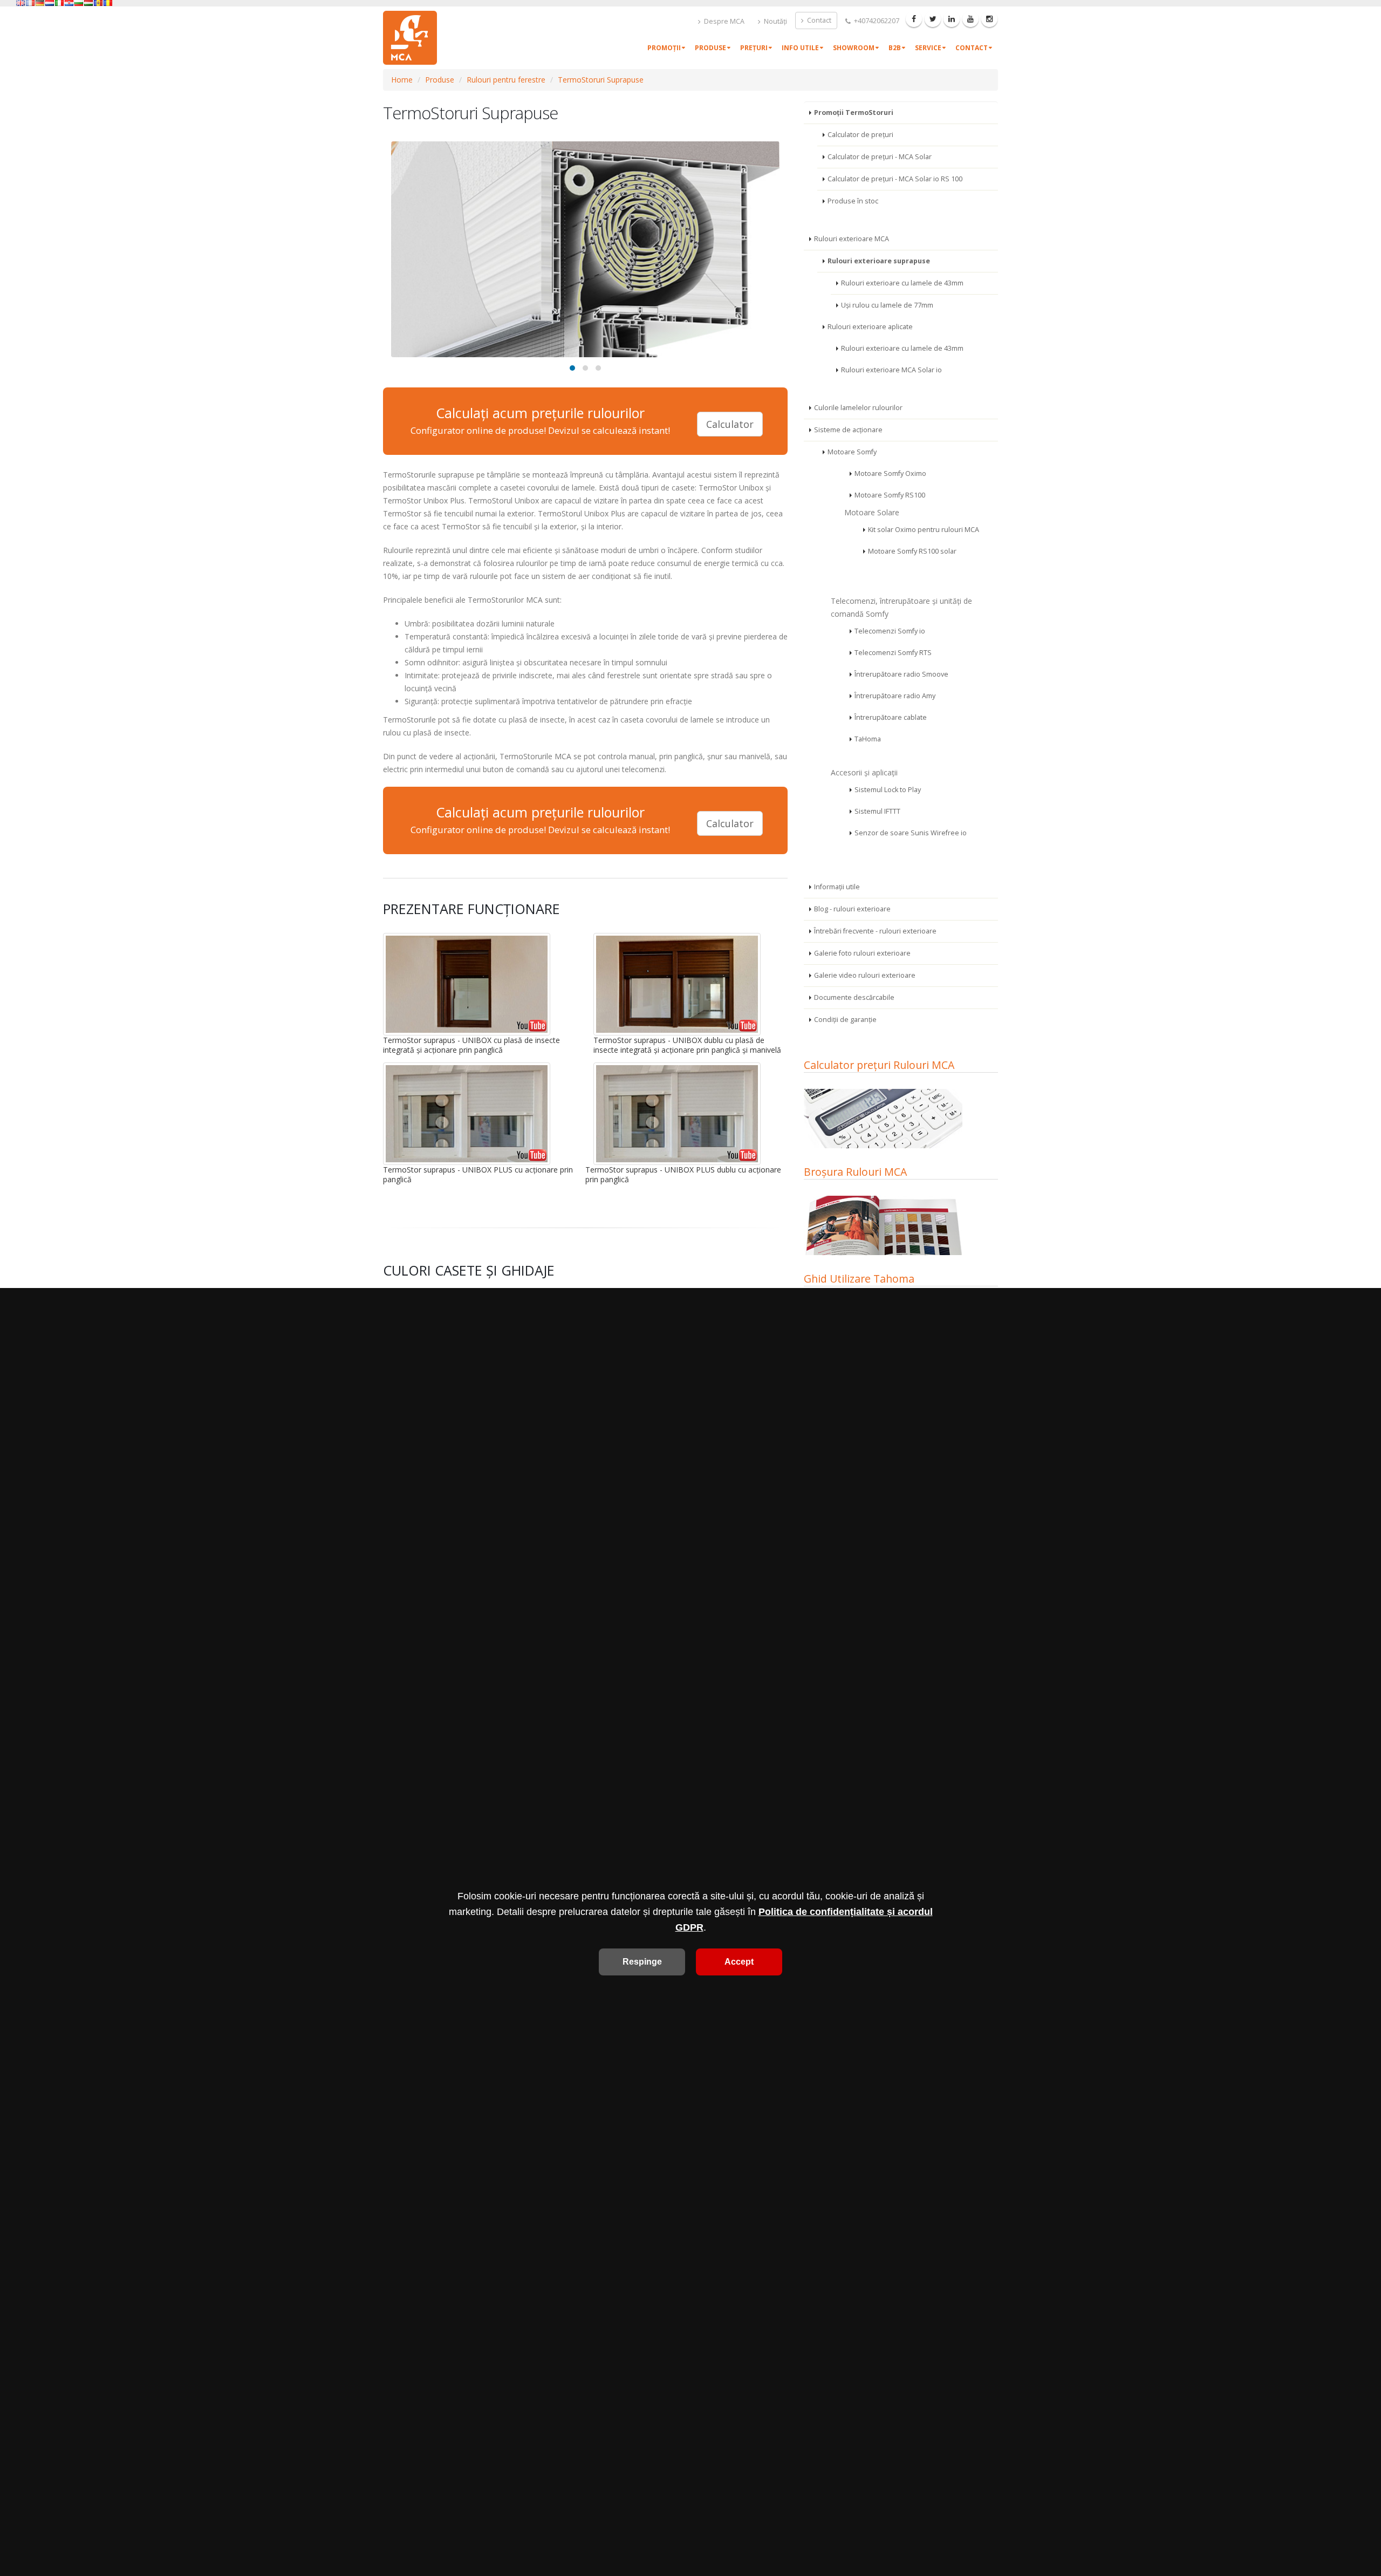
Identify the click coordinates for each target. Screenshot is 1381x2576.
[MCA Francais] (30, 3)
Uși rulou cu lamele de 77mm (887, 305)
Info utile (800, 48)
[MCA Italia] (59, 3)
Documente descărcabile (854, 997)
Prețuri (754, 48)
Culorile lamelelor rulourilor (858, 408)
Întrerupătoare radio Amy (895, 696)
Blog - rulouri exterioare (852, 909)
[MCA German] (40, 3)
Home (402, 80)
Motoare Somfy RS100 (890, 495)
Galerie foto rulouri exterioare (862, 953)
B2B (895, 48)
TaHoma (868, 739)
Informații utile (837, 887)
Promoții (664, 48)
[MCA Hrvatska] (69, 3)
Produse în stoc (853, 201)
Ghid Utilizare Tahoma (859, 1279)
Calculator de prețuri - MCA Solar (880, 157)
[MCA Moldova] (98, 3)
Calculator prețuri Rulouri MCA (879, 1065)
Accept (739, 1962)
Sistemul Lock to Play (888, 790)
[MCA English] (20, 3)
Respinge (642, 1962)
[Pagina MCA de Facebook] (914, 19)
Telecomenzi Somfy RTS (893, 653)
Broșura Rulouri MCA (855, 1172)
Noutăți (775, 21)
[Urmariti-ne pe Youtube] (970, 19)
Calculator (730, 424)
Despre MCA (723, 21)
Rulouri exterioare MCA (852, 239)
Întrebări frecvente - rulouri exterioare (875, 931)
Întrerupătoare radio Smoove (901, 674)
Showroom (854, 48)
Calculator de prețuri (860, 135)
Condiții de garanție (845, 1020)
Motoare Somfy (852, 452)
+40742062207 (876, 21)
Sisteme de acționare (848, 430)
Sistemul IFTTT (877, 811)
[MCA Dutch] (50, 3)
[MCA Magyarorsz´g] (88, 3)
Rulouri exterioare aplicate (870, 327)
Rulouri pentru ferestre (506, 80)
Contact (818, 20)
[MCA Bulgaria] (79, 3)
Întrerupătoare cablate (891, 717)
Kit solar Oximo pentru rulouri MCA (924, 530)
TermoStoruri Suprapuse (601, 80)
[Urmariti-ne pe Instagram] (989, 19)
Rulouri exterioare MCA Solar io (891, 370)
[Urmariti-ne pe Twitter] (933, 19)
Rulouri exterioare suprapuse (879, 261)
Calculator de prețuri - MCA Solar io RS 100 (895, 179)
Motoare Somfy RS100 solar (912, 551)
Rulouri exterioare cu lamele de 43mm (902, 283)
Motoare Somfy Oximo (890, 473)
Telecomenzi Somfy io (890, 631)
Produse (710, 48)
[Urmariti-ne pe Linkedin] (952, 19)
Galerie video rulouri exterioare (865, 975)
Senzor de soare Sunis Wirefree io (911, 833)
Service (928, 48)
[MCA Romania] (108, 3)
